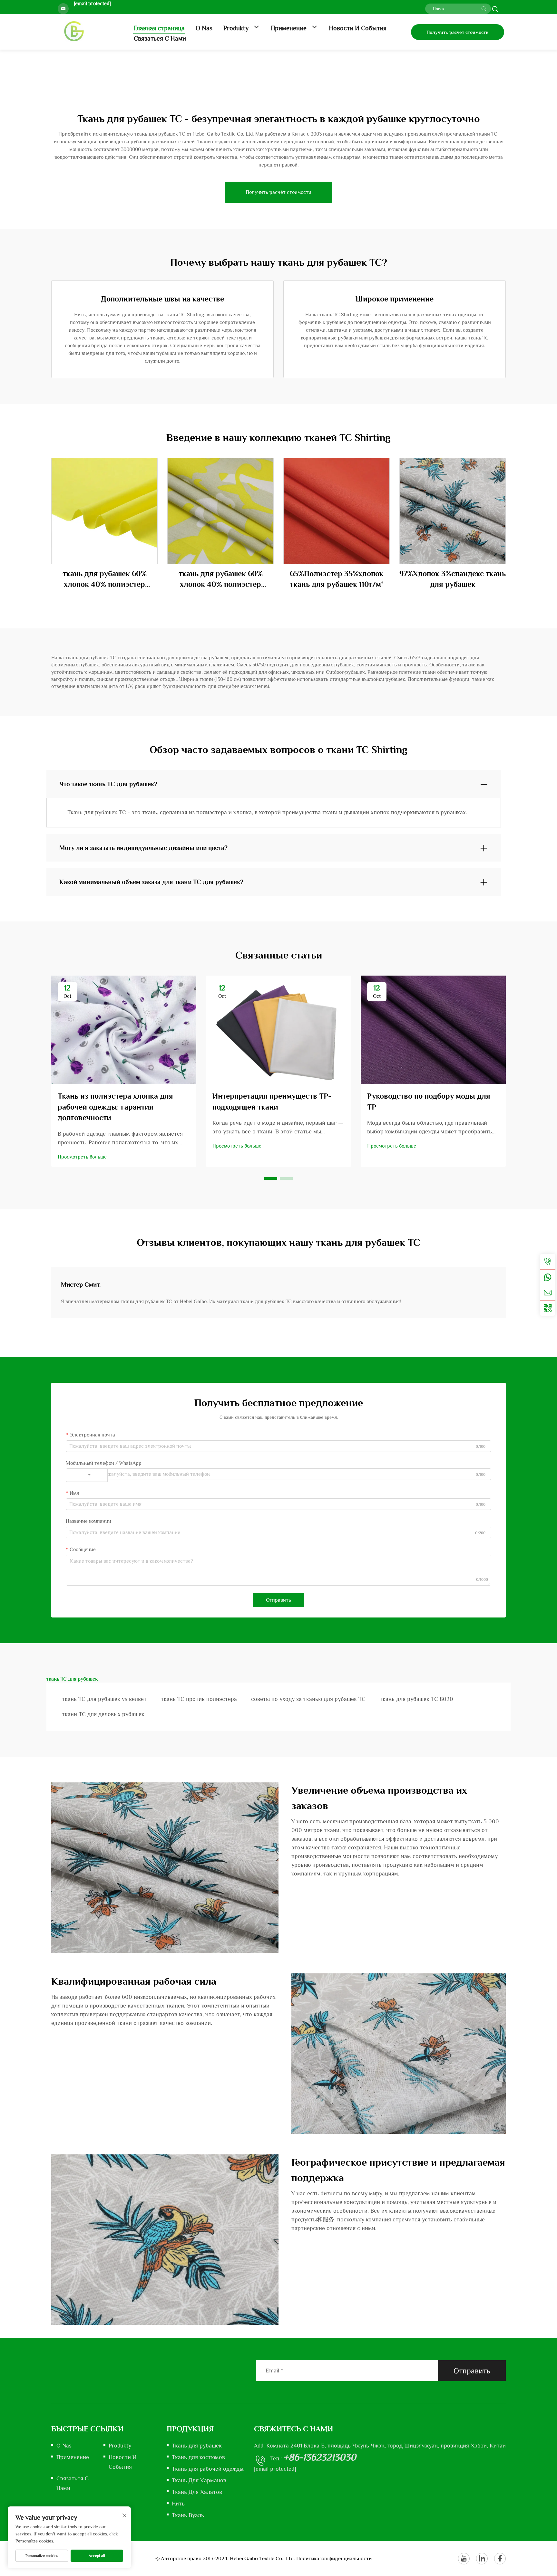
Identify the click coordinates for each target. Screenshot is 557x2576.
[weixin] (548, 1308)
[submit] (484, 9)
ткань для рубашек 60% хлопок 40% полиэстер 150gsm (221, 579)
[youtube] (464, 2559)
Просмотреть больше (82, 1157)
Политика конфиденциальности (334, 2558)
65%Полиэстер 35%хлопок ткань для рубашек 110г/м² (337, 579)
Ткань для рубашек (197, 2446)
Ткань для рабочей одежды (208, 2469)
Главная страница (159, 28)
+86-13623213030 (320, 2457)
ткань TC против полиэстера (199, 1699)
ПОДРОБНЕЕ (105, 511)
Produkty (237, 28)
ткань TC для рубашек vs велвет (104, 1699)
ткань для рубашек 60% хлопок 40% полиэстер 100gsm (105, 579)
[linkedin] (482, 2559)
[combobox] (87, 1475)
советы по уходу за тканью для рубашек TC (308, 1699)
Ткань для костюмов (198, 2457)
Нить (178, 2504)
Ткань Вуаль (188, 2515)
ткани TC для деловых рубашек (103, 1714)
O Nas (204, 28)
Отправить (278, 1600)
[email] (548, 1293)
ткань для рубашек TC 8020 (416, 1699)
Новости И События (358, 28)
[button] (271, 1178)
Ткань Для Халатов (197, 2492)
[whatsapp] (548, 1277)
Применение (289, 28)
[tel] (548, 1262)
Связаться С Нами (160, 38)
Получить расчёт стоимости (458, 32)
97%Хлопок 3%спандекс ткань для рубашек (453, 579)
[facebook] (500, 2559)
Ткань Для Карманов (199, 2480)
